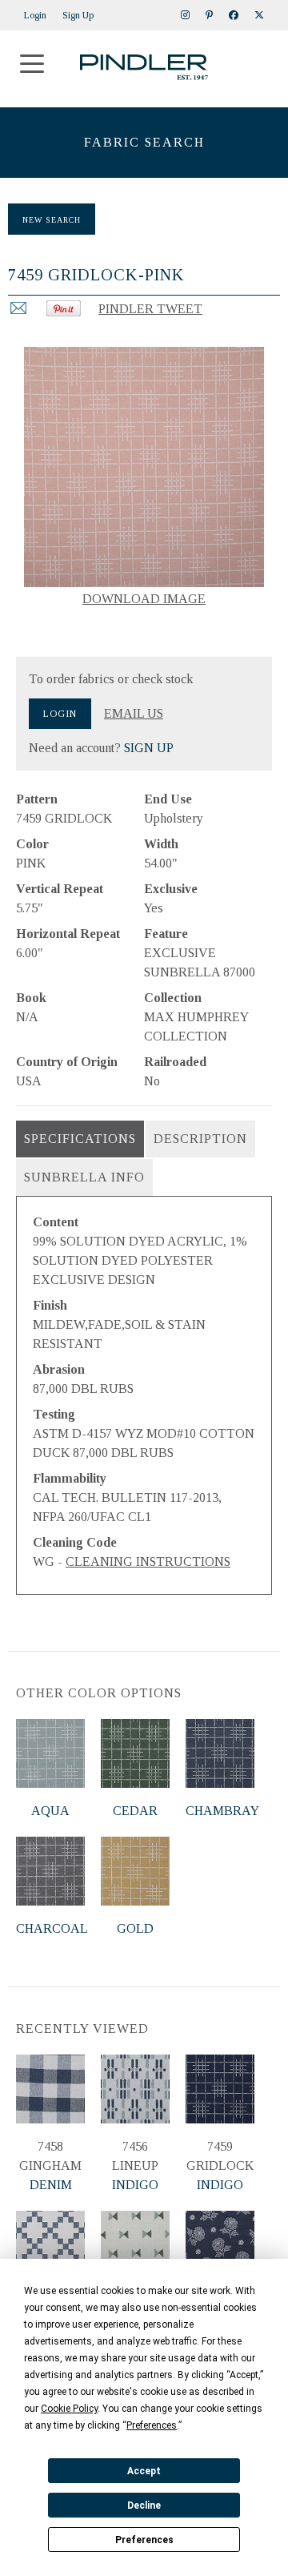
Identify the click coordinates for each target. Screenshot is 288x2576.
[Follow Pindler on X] (259, 15)
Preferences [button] (152, 2425)
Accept (144, 2471)
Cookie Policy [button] (69, 2409)
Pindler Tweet (150, 309)
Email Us (134, 714)
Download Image (144, 599)
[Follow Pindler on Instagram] (185, 15)
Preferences (144, 2540)
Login (35, 15)
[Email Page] (18, 313)
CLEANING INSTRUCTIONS (148, 1562)
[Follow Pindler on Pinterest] (209, 15)
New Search (52, 220)
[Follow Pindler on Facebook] (234, 15)
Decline (144, 2506)
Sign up (78, 15)
